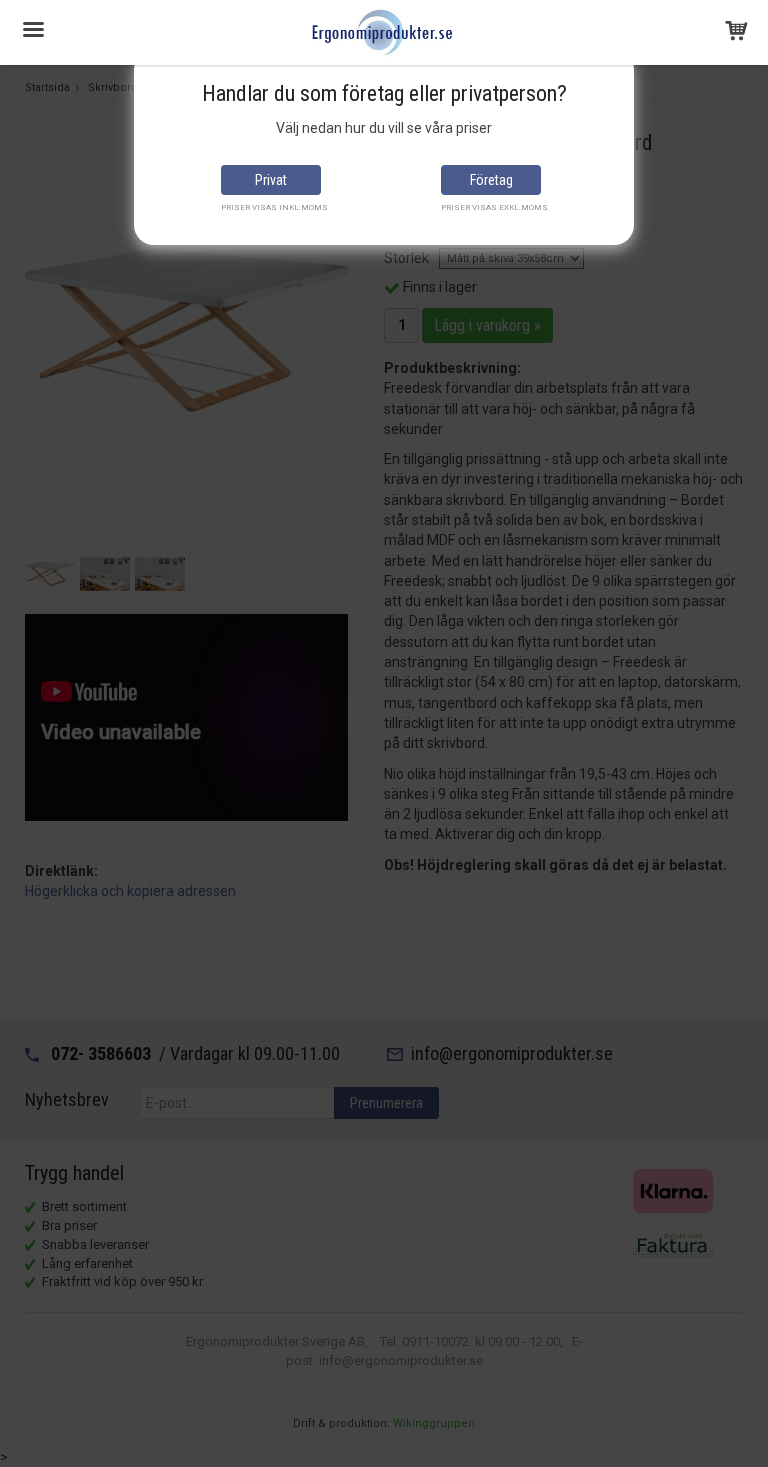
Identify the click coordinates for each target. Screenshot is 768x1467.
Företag (491, 180)
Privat (271, 180)
